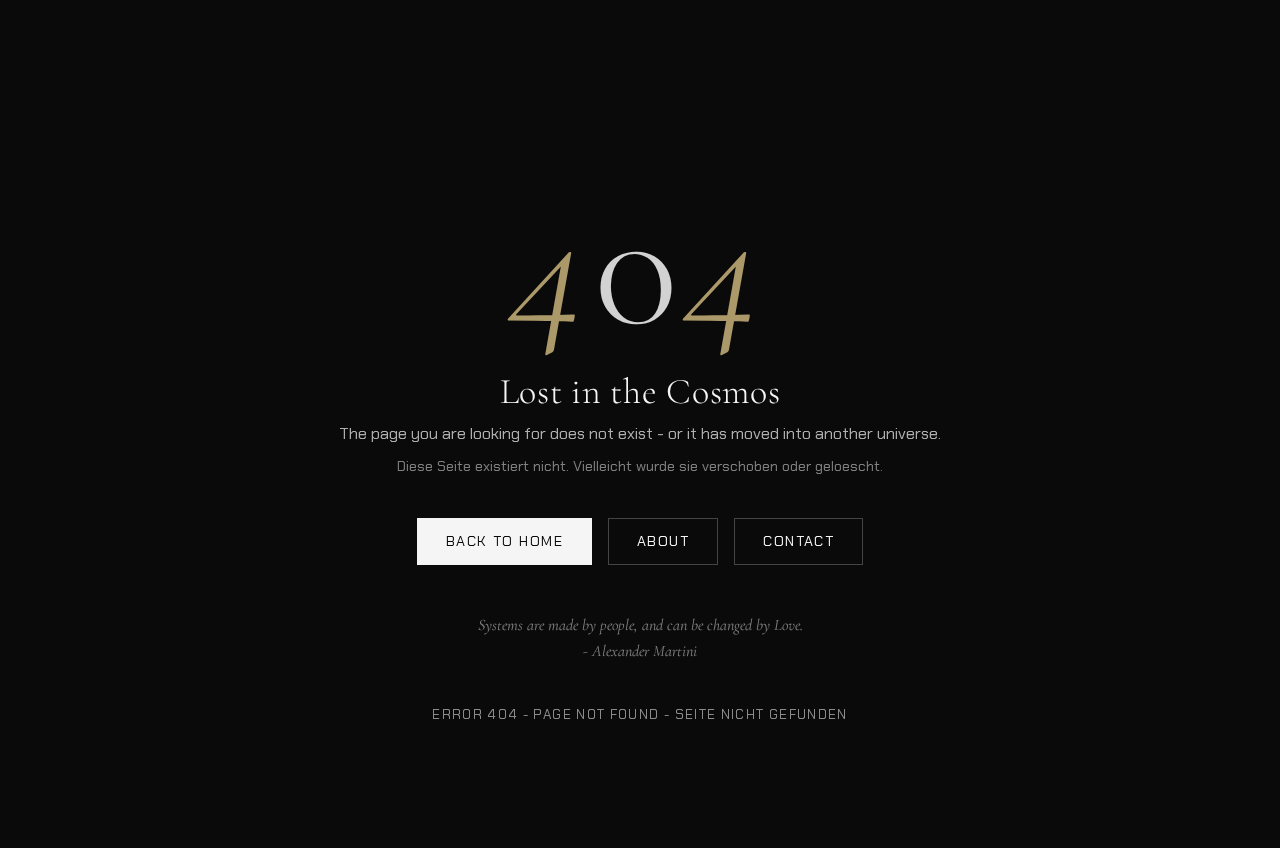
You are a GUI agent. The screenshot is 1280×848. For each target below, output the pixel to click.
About (663, 541)
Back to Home (504, 541)
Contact (798, 541)
